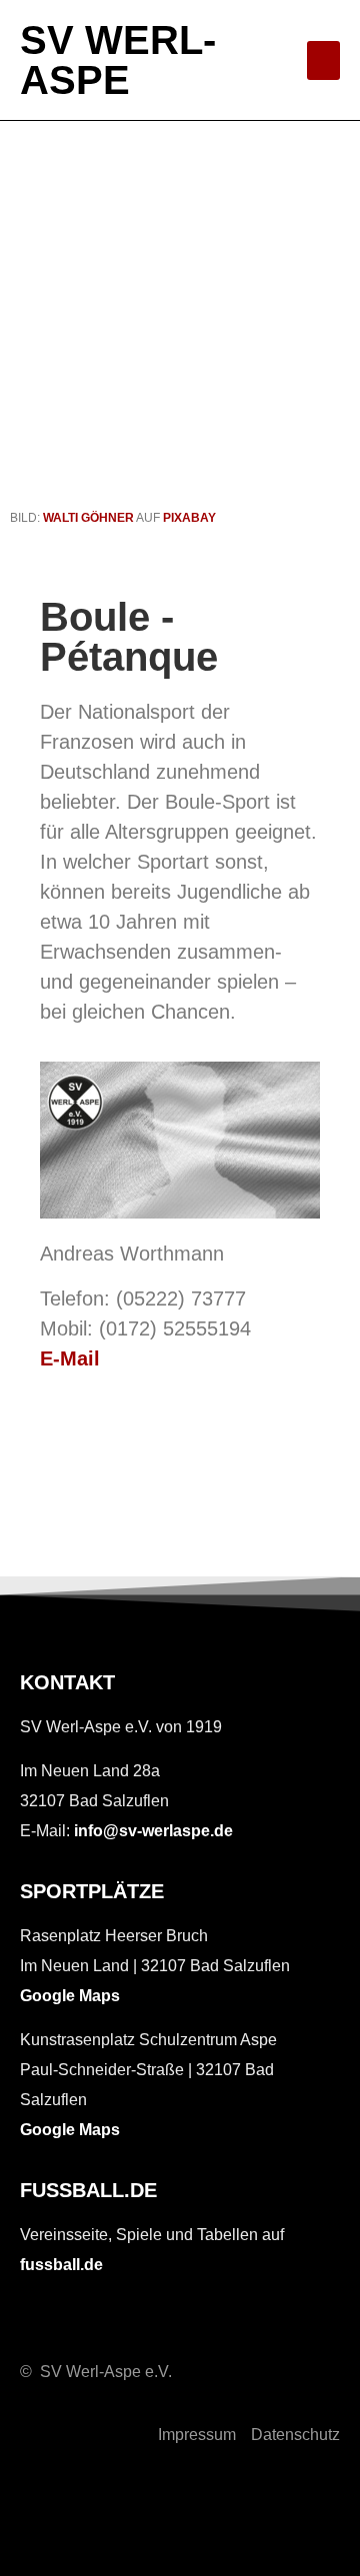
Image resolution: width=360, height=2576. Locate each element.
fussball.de (61, 2265)
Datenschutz (295, 2435)
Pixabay (189, 518)
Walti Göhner (88, 518)
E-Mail (70, 1358)
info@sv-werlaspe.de (153, 1831)
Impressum (197, 2435)
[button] (323, 60)
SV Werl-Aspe (118, 60)
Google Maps (70, 1996)
